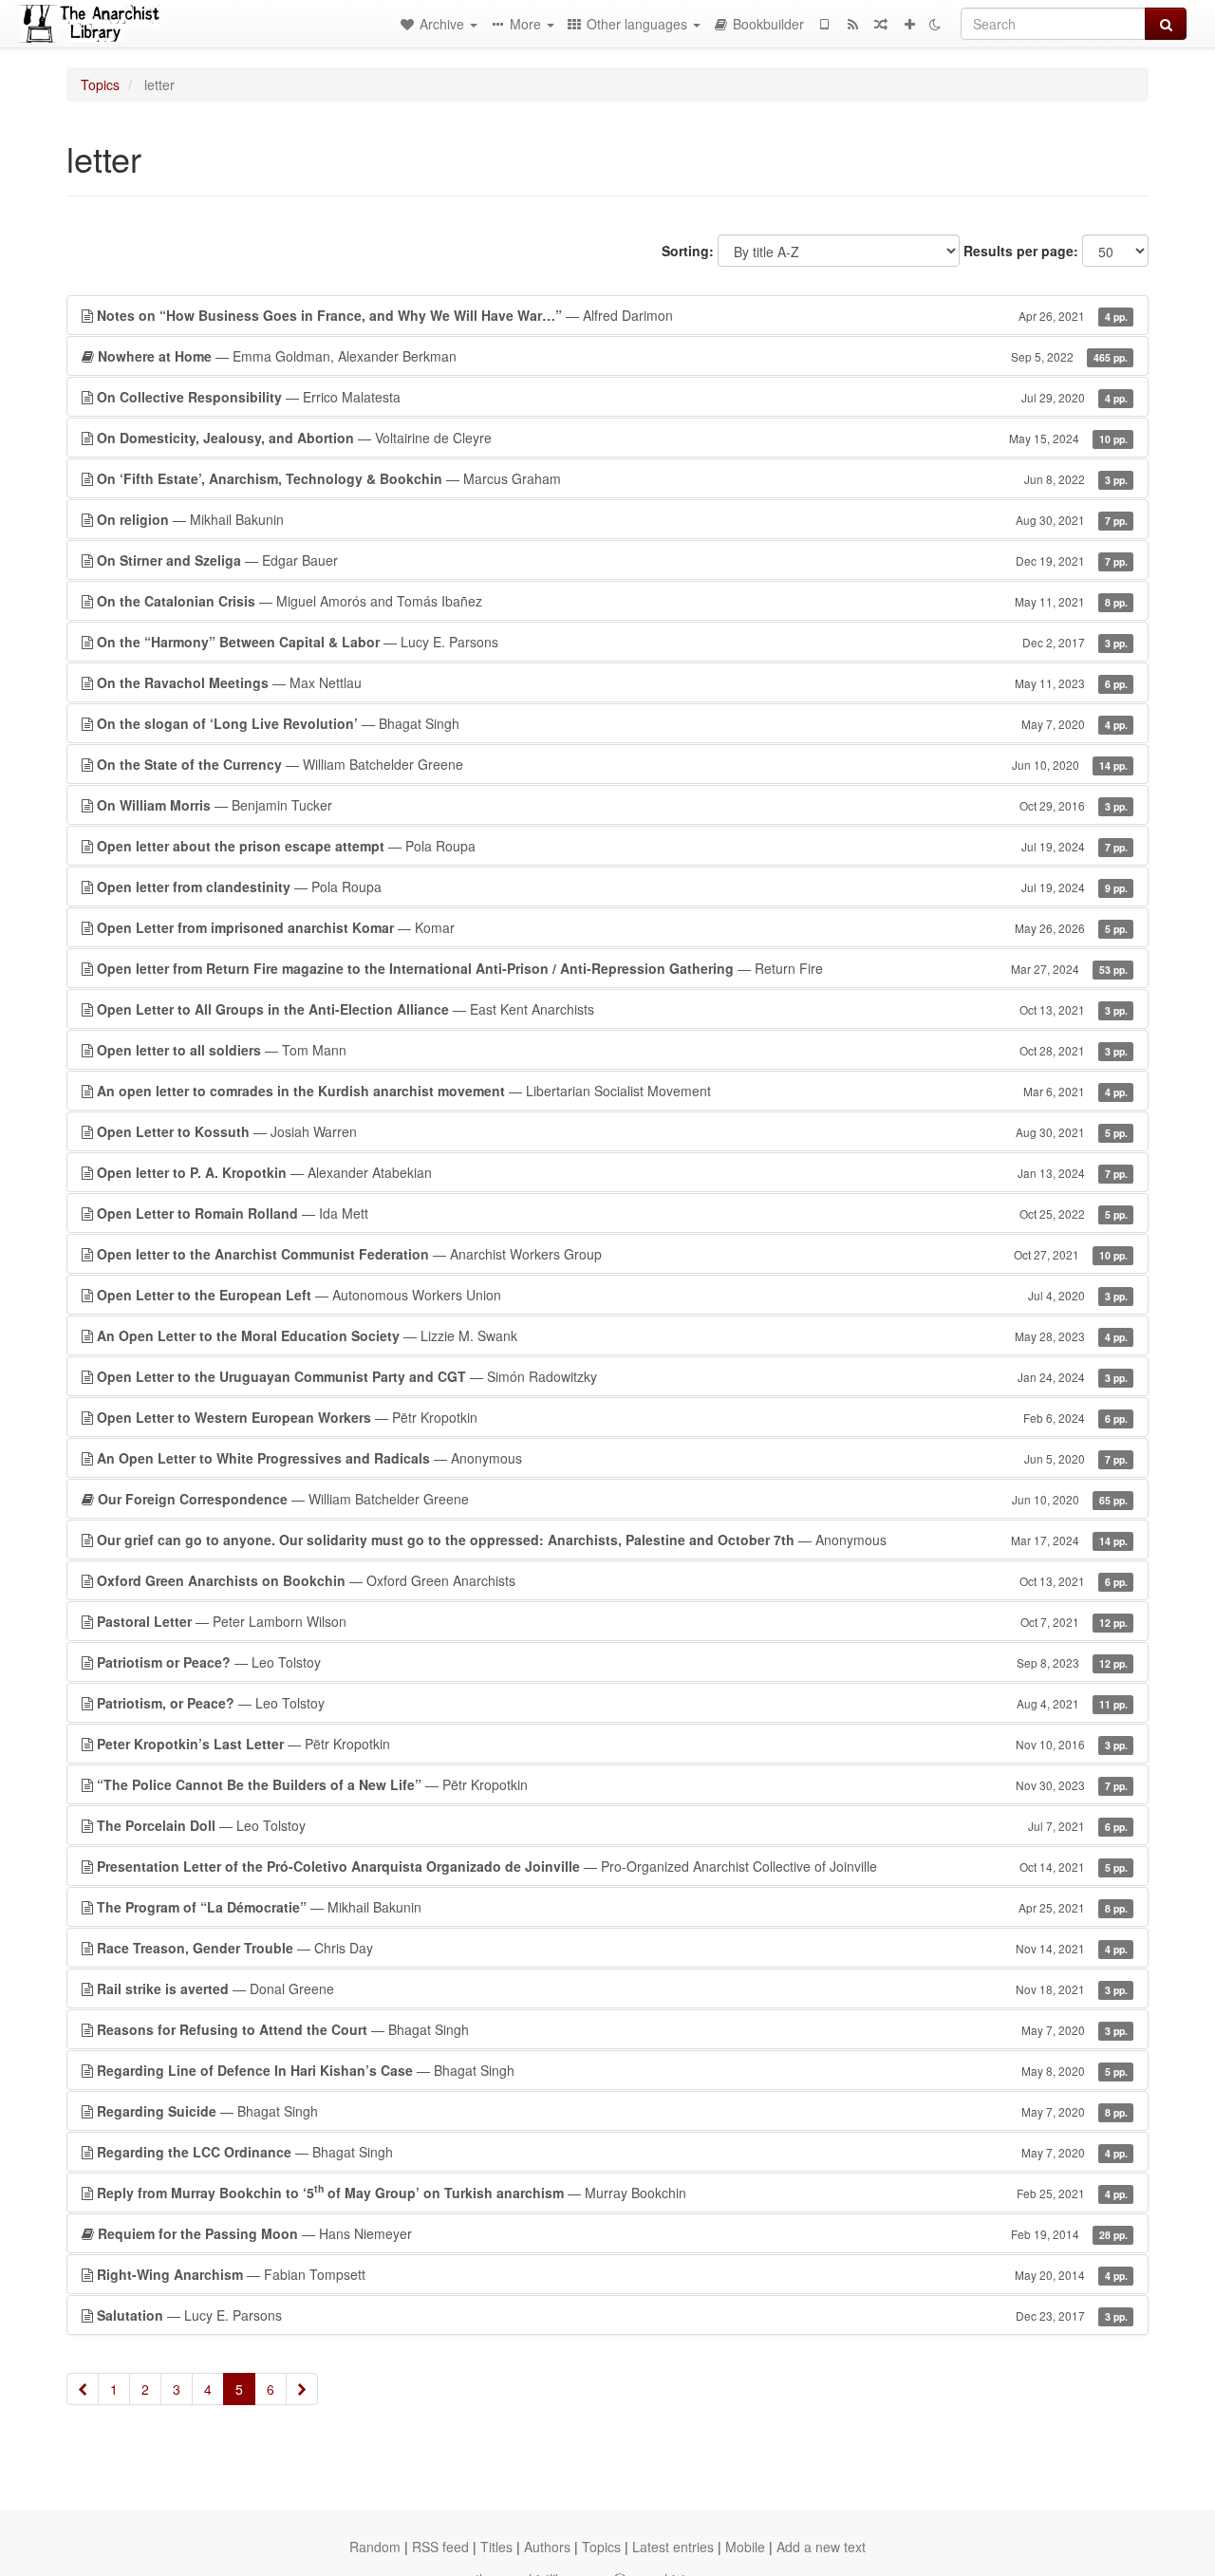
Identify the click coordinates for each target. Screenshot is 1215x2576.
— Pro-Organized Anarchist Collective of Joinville (612, 1866)
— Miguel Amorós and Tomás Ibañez (612, 601)
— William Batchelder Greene (612, 764)
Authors (547, 2547)
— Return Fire (612, 968)
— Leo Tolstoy (612, 1662)
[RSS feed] (852, 24)
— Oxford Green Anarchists (612, 1580)
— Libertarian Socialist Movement (612, 1091)
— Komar (612, 927)
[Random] (881, 24)
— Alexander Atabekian (612, 1172)
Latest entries (673, 2547)
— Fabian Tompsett (612, 2274)
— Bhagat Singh (612, 723)
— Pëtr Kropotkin (612, 1417)
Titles (496, 2547)
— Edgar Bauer (612, 560)
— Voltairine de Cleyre (612, 438)
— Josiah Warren (612, 1131)
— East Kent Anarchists (612, 1009)
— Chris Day (612, 1948)
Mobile (745, 2547)
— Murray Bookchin (612, 2191)
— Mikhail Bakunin (612, 519)
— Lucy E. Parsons (612, 642)
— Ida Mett (612, 1213)
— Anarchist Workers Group (612, 1254)
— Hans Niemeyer (613, 2233)
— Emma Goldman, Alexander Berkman (613, 356)
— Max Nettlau (612, 682)
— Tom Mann (612, 1050)
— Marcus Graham (612, 478)
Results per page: (1021, 251)
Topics (100, 84)
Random (375, 2547)
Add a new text (821, 2547)
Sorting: (688, 251)
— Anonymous (612, 1458)
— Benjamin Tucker (612, 805)
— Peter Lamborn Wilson (612, 1621)
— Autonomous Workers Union (612, 1295)
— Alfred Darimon (612, 315)
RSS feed (440, 2547)
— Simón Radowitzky (612, 1376)
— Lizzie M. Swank (612, 1335)
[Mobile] (824, 24)
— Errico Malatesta (612, 397)
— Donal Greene (612, 1988)
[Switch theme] (935, 24)
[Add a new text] (909, 24)
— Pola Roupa (612, 846)
